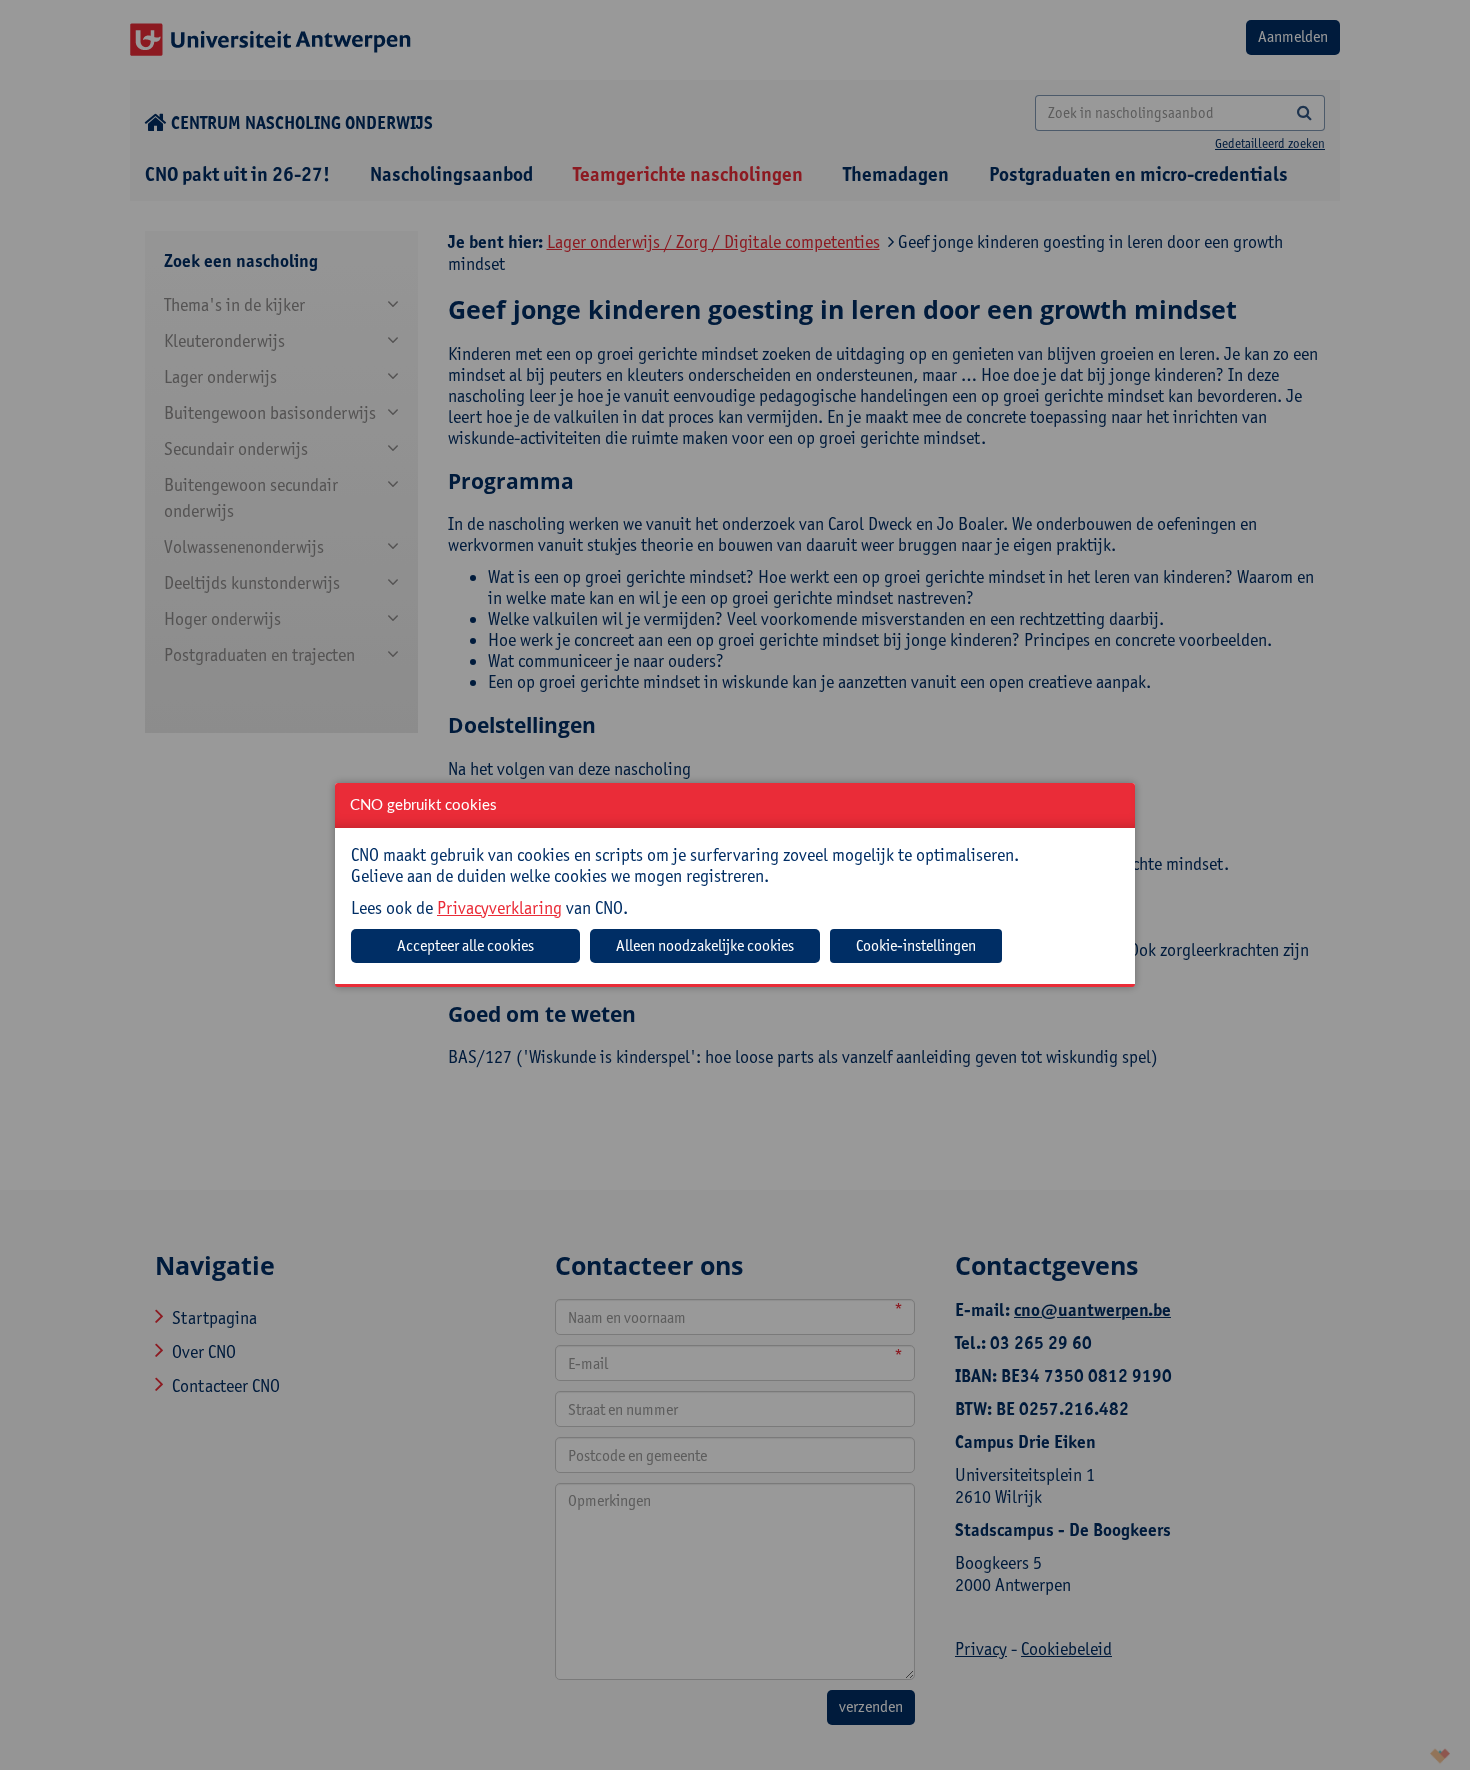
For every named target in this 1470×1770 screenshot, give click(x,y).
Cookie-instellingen (916, 945)
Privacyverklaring (499, 907)
